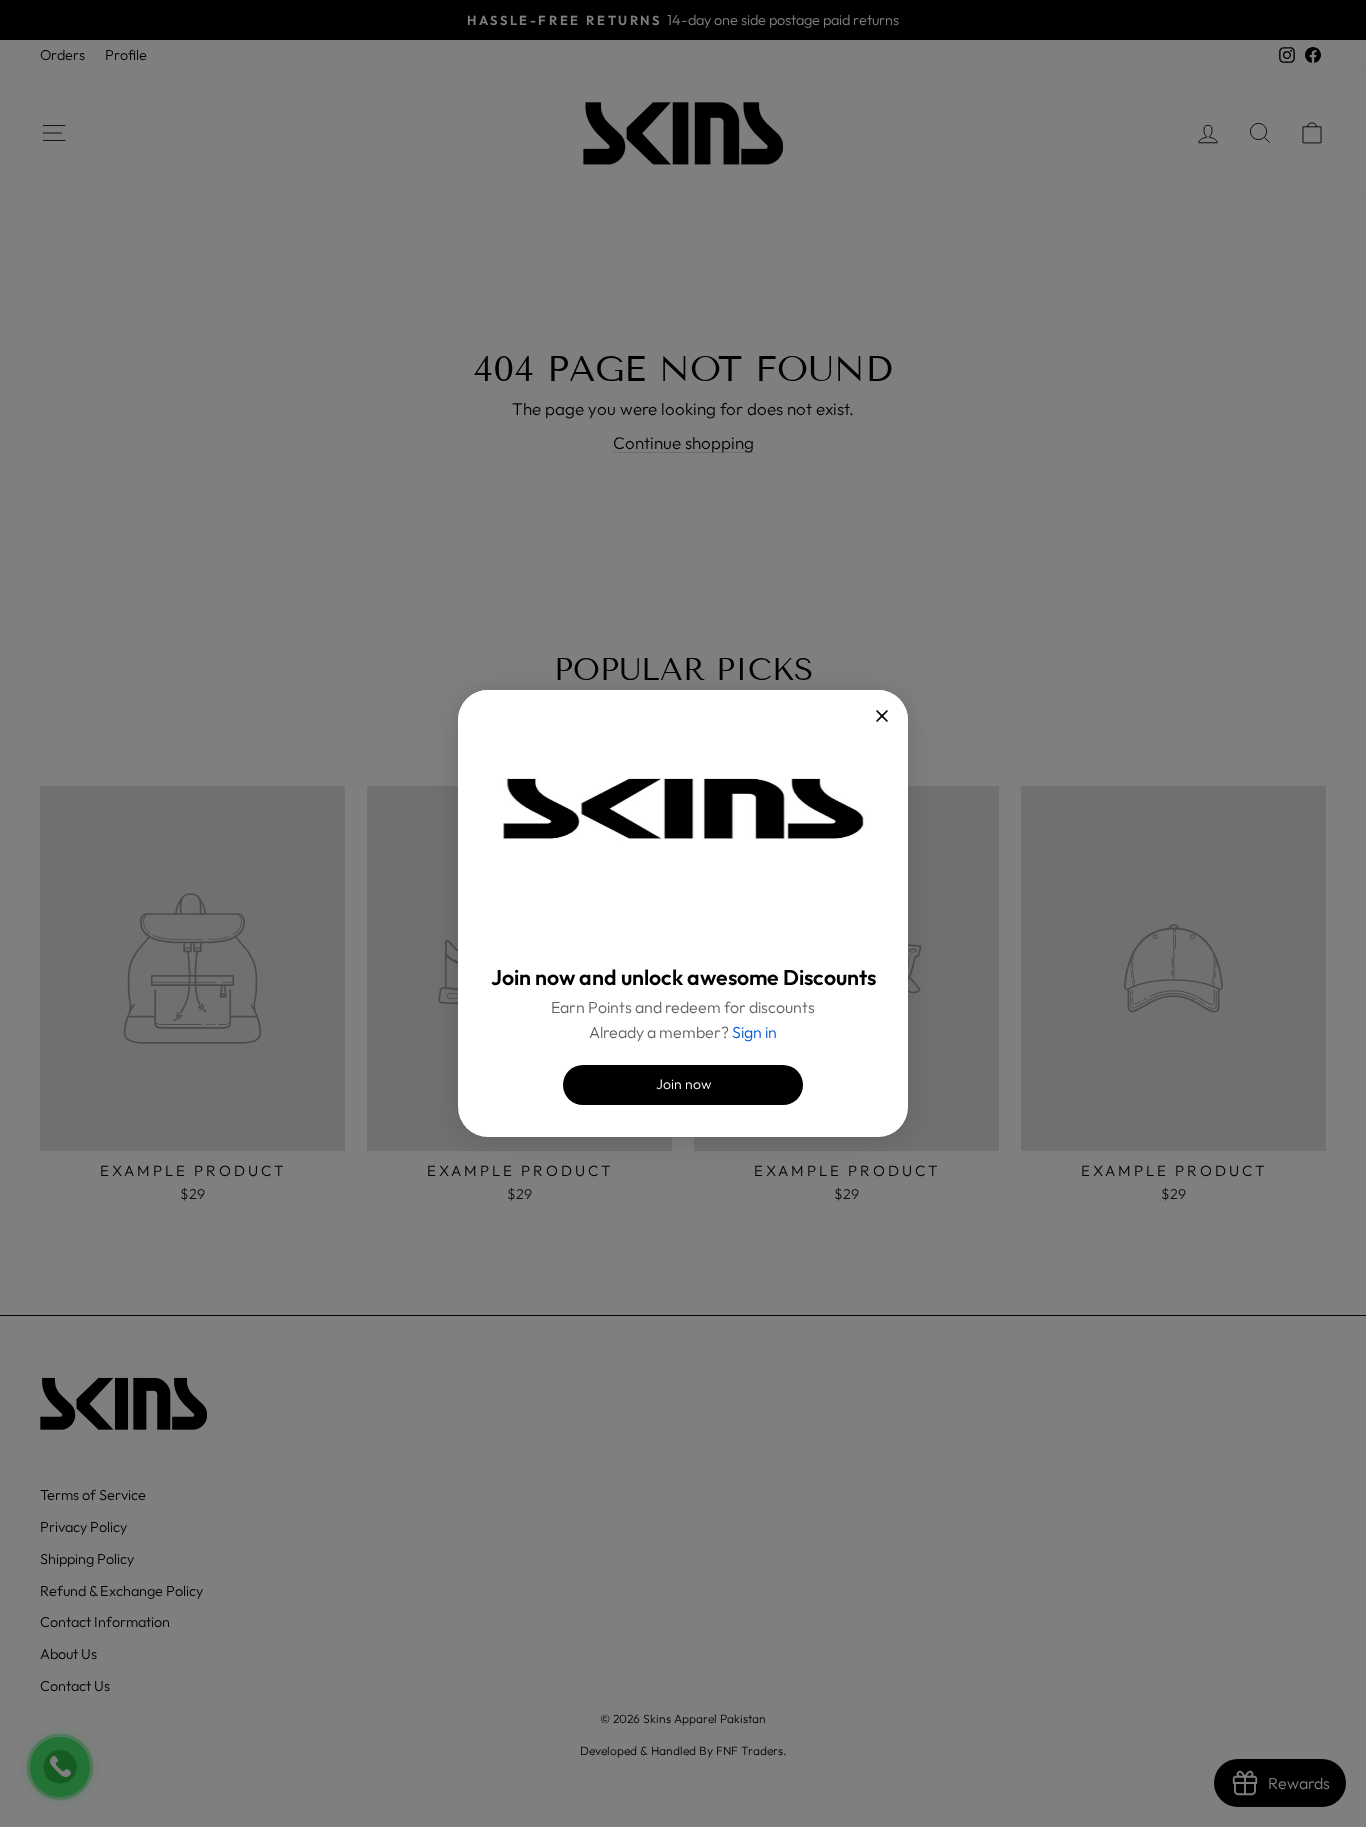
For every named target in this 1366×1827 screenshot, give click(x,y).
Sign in (754, 1032)
